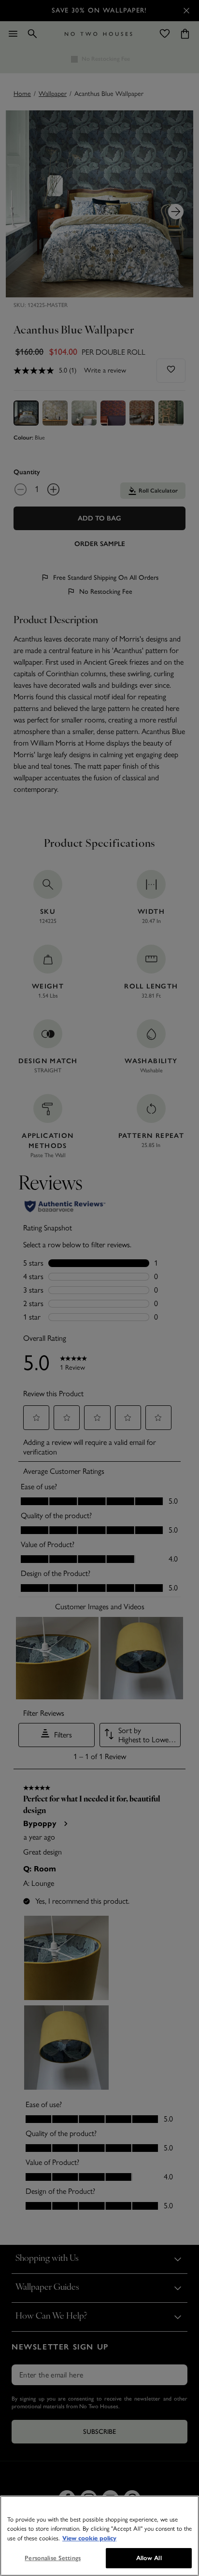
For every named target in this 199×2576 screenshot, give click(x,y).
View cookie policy (89, 2538)
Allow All (149, 2558)
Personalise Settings (53, 2558)
